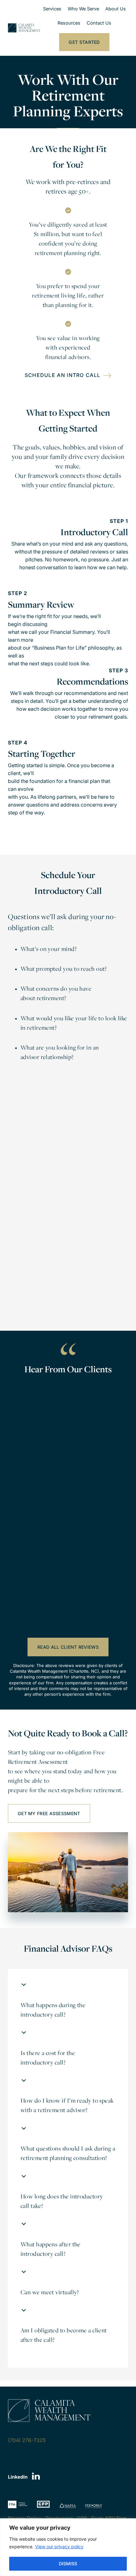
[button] (68, 2006)
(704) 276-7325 (27, 2440)
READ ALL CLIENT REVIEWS (68, 1647)
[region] (68, 2547)
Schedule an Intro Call (63, 375)
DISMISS (68, 2564)
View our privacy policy (59, 2547)
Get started (84, 42)
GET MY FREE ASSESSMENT (49, 1813)
